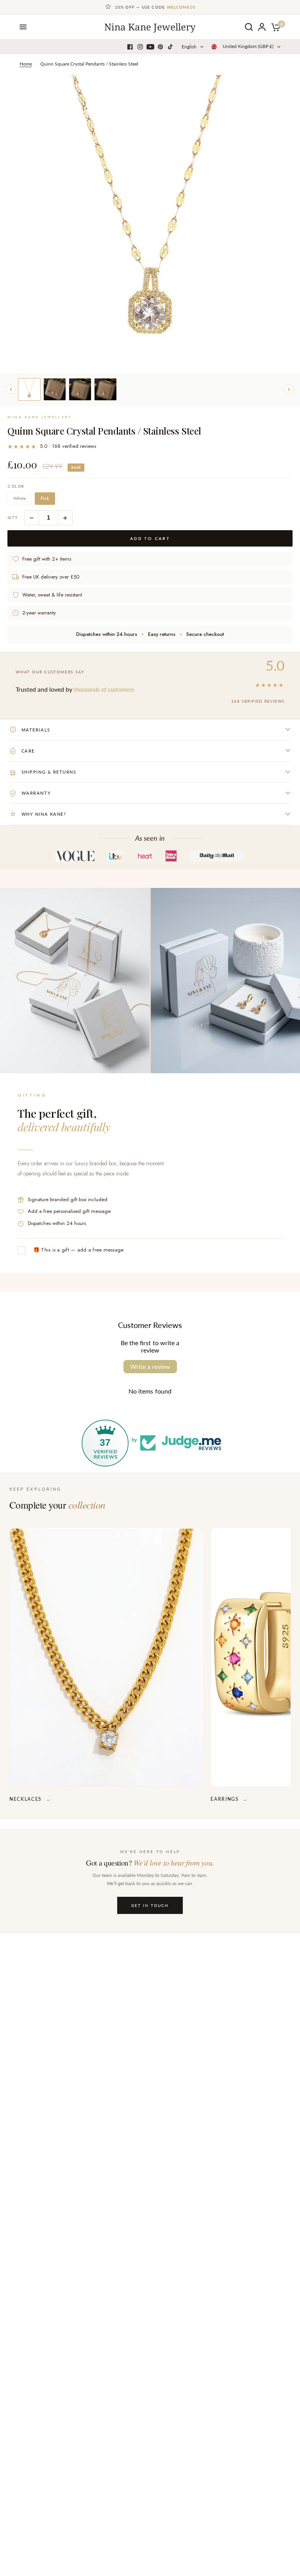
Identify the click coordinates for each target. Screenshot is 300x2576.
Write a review (150, 1366)
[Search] (249, 27)
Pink (45, 499)
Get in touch (150, 1905)
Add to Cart (150, 538)
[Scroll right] (289, 389)
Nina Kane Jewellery (150, 27)
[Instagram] (140, 47)
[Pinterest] (161, 47)
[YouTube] (150, 47)
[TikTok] (171, 47)
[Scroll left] (11, 389)
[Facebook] (130, 47)
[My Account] (262, 27)
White (20, 499)
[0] (274, 27)
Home (26, 64)
